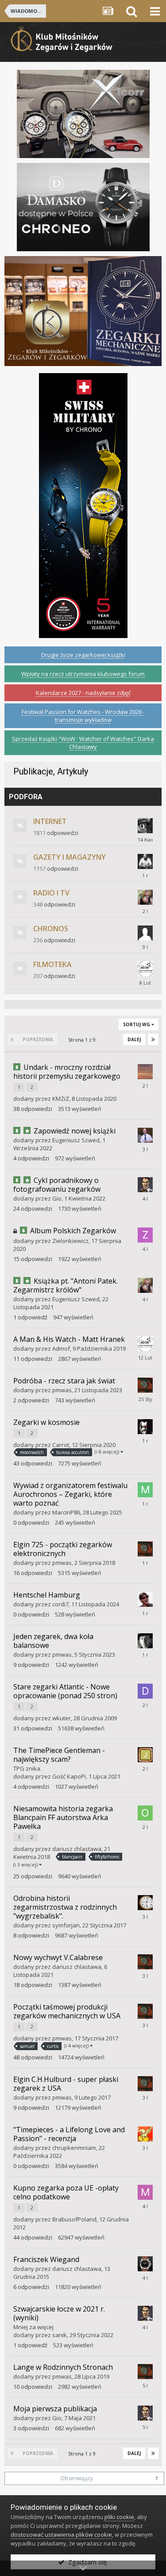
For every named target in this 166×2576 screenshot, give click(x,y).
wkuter (62, 1718)
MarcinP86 (66, 1512)
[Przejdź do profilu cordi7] (145, 1599)
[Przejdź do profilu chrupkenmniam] (145, 2134)
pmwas (62, 1390)
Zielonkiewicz (70, 1241)
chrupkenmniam (74, 2148)
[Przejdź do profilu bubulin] (145, 1641)
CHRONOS (51, 929)
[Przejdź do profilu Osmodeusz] (145, 1813)
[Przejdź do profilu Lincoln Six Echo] (145, 969)
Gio (57, 1198)
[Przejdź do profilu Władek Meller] (145, 1135)
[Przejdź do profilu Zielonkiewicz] (145, 1235)
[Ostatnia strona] (153, 1039)
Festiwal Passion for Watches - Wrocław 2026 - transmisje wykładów (83, 716)
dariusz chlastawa (77, 1849)
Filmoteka (52, 964)
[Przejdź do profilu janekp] (145, 1903)
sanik (60, 2335)
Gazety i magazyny (69, 857)
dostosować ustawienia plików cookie (61, 2534)
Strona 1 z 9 (83, 1040)
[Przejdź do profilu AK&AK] (145, 1072)
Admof (61, 1348)
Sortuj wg (137, 1024)
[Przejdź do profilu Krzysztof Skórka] (145, 861)
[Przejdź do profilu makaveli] (145, 2192)
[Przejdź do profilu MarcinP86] (145, 1490)
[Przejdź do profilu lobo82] (145, 1427)
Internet (50, 821)
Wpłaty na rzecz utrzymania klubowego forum (83, 674)
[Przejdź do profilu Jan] (145, 1755)
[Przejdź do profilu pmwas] (145, 1385)
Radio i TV (51, 893)
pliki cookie (119, 2517)
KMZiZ (61, 1099)
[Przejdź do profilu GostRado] (145, 826)
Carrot (61, 1445)
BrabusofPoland (74, 2219)
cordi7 (60, 1604)
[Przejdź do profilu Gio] (145, 1185)
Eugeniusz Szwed (76, 1140)
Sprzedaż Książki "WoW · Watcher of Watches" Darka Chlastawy (83, 743)
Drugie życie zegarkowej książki (83, 655)
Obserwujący (77, 2478)
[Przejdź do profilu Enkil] (145, 897)
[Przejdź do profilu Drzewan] (145, 1691)
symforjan (66, 1925)
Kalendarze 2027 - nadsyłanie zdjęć (83, 693)
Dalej (134, 1039)
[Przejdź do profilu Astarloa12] (145, 2264)
